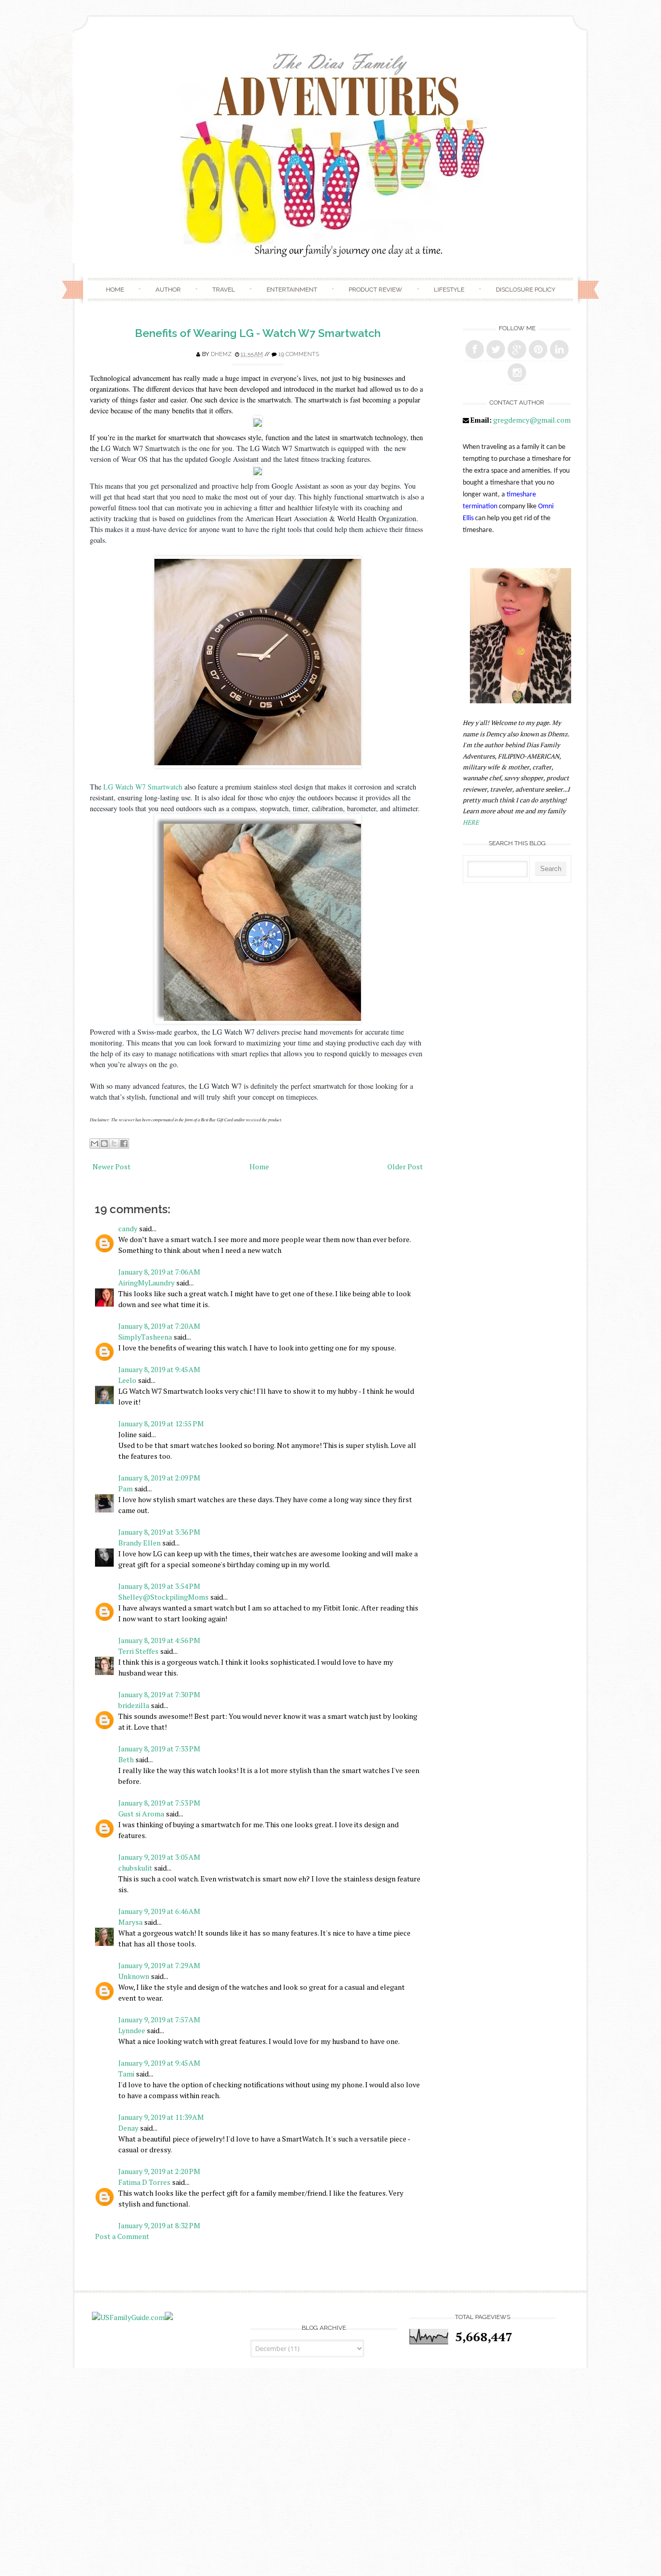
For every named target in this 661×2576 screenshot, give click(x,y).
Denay (128, 2128)
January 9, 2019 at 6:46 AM (159, 1911)
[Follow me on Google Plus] (517, 349)
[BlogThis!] (104, 1144)
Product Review (375, 289)
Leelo (127, 1380)
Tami (126, 2074)
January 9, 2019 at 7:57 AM (159, 2019)
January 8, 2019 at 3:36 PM (159, 1532)
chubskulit (135, 1868)
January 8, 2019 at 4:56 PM (159, 1640)
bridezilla (134, 1705)
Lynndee (132, 2030)
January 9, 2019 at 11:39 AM (161, 2117)
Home (115, 289)
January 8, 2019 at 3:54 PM (159, 1586)
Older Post (405, 1166)
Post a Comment (122, 2236)
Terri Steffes (138, 1651)
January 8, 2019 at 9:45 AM (159, 1369)
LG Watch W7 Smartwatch (143, 787)
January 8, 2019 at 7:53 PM (159, 1803)
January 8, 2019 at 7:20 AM (159, 1326)
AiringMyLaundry (146, 1283)
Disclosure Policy (525, 289)
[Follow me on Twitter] (496, 349)
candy (128, 1228)
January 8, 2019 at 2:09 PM (159, 1478)
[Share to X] (114, 1144)
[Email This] (95, 1144)
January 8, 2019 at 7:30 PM (159, 1694)
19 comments (299, 354)
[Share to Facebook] (124, 1144)
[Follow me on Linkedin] (559, 349)
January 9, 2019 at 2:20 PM (159, 2171)
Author (168, 289)
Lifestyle (449, 289)
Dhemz (221, 354)
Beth (126, 1759)
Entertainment (292, 289)
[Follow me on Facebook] (475, 349)
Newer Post (112, 1166)
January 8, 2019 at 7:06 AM (159, 1272)
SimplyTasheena (145, 1337)
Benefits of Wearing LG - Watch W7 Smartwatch (258, 333)
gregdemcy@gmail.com (532, 420)
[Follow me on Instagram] (517, 373)
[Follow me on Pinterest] (538, 349)
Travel (224, 289)
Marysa (130, 1922)
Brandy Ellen (139, 1543)
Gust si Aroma (141, 1814)
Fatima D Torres (144, 2182)
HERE (471, 822)
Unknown (134, 1976)
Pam (125, 1488)
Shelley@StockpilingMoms (163, 1597)
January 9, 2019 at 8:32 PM (159, 2225)
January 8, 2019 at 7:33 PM (159, 1749)
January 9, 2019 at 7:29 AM (159, 1965)
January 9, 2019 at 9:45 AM (159, 2063)
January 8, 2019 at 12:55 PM (161, 1423)
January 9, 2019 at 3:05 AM (159, 1857)
